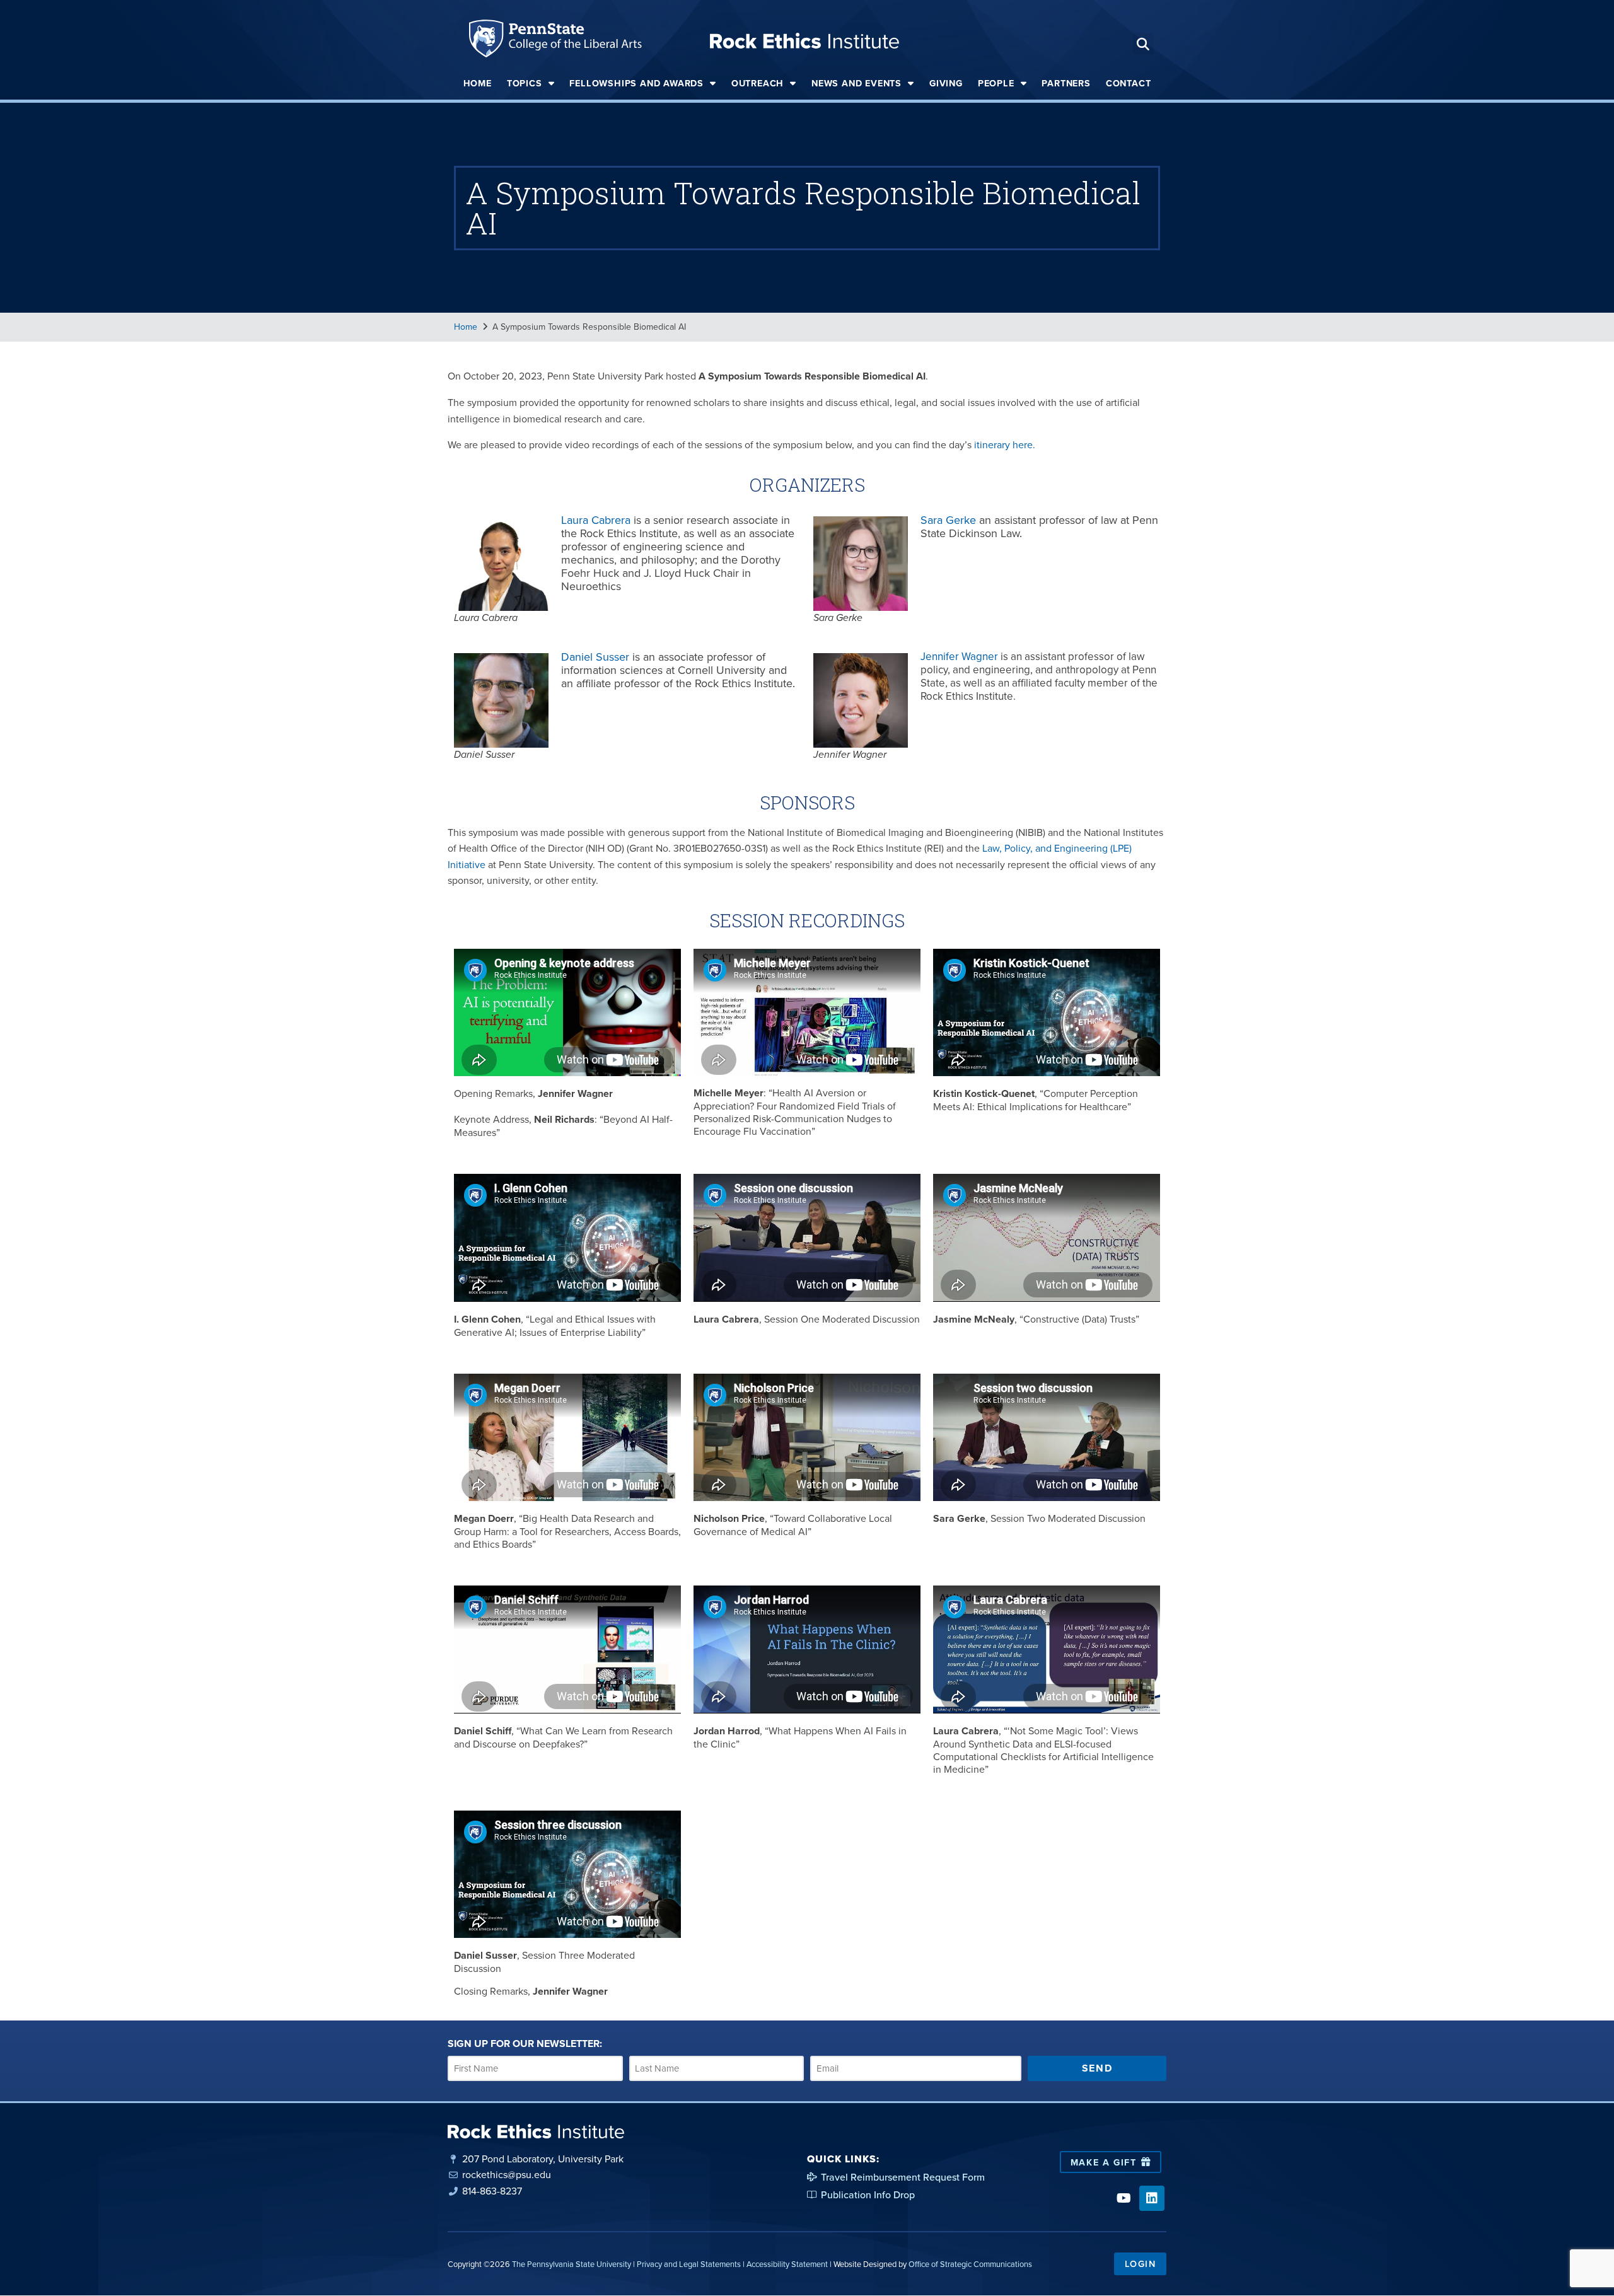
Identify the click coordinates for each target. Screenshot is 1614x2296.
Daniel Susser (595, 657)
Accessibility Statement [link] (787, 2264)
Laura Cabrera (596, 520)
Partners (1066, 83)
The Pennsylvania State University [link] (572, 2264)
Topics (525, 83)
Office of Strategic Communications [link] (970, 2264)
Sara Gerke (948, 520)
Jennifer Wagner (959, 656)
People (996, 83)
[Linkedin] (1152, 2198)
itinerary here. (1005, 444)
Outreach (758, 83)
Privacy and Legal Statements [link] (689, 2264)
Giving (946, 83)
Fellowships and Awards (636, 83)
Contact (1129, 83)
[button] (1143, 44)
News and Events (856, 83)
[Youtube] (1123, 2198)
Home (478, 83)
